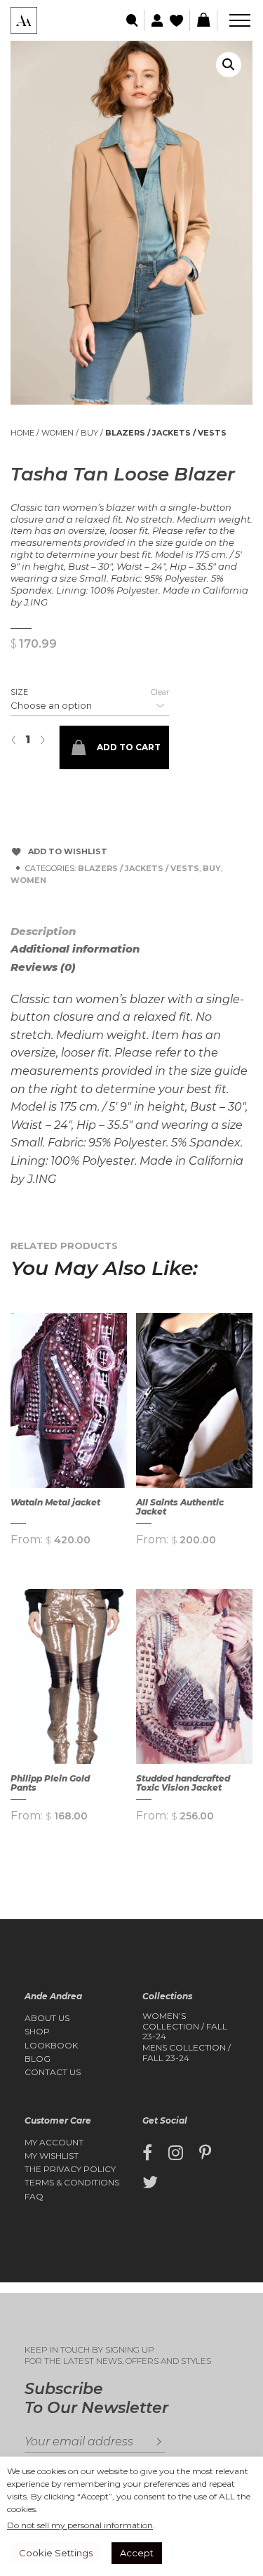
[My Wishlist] (178, 21)
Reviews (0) (43, 967)
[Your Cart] (203, 20)
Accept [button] (137, 2553)
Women (58, 433)
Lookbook (51, 2046)
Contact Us (53, 2072)
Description (43, 931)
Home (22, 433)
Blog (38, 2059)
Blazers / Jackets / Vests (166, 433)
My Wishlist (52, 2156)
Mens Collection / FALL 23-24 (187, 2053)
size (19, 692)
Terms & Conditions (72, 2183)
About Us (47, 2018)
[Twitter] (150, 2183)
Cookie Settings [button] (56, 2553)
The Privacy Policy (70, 2169)
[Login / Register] (155, 21)
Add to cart (129, 747)
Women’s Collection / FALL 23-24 (185, 2026)
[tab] (60, 931)
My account (54, 2143)
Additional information (75, 949)
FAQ (34, 2197)
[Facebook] (147, 2153)
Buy (89, 433)
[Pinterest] (205, 2153)
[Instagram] (176, 2153)
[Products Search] (133, 21)
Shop (37, 2032)
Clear (160, 692)
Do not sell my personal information (80, 2525)
